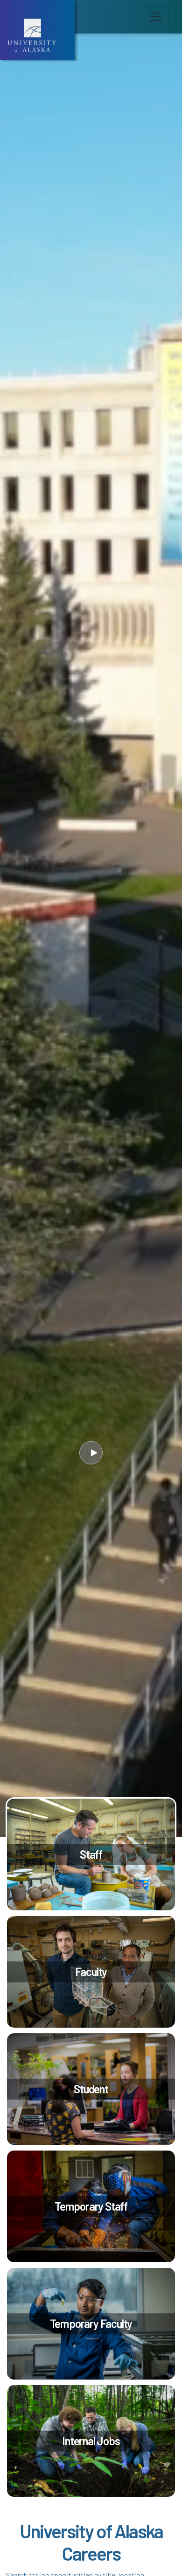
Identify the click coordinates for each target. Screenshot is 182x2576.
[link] (91, 1854)
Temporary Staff (91, 2206)
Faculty (91, 1971)
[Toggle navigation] (156, 17)
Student (91, 2088)
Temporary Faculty (91, 2323)
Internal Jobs (91, 2440)
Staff (91, 1854)
